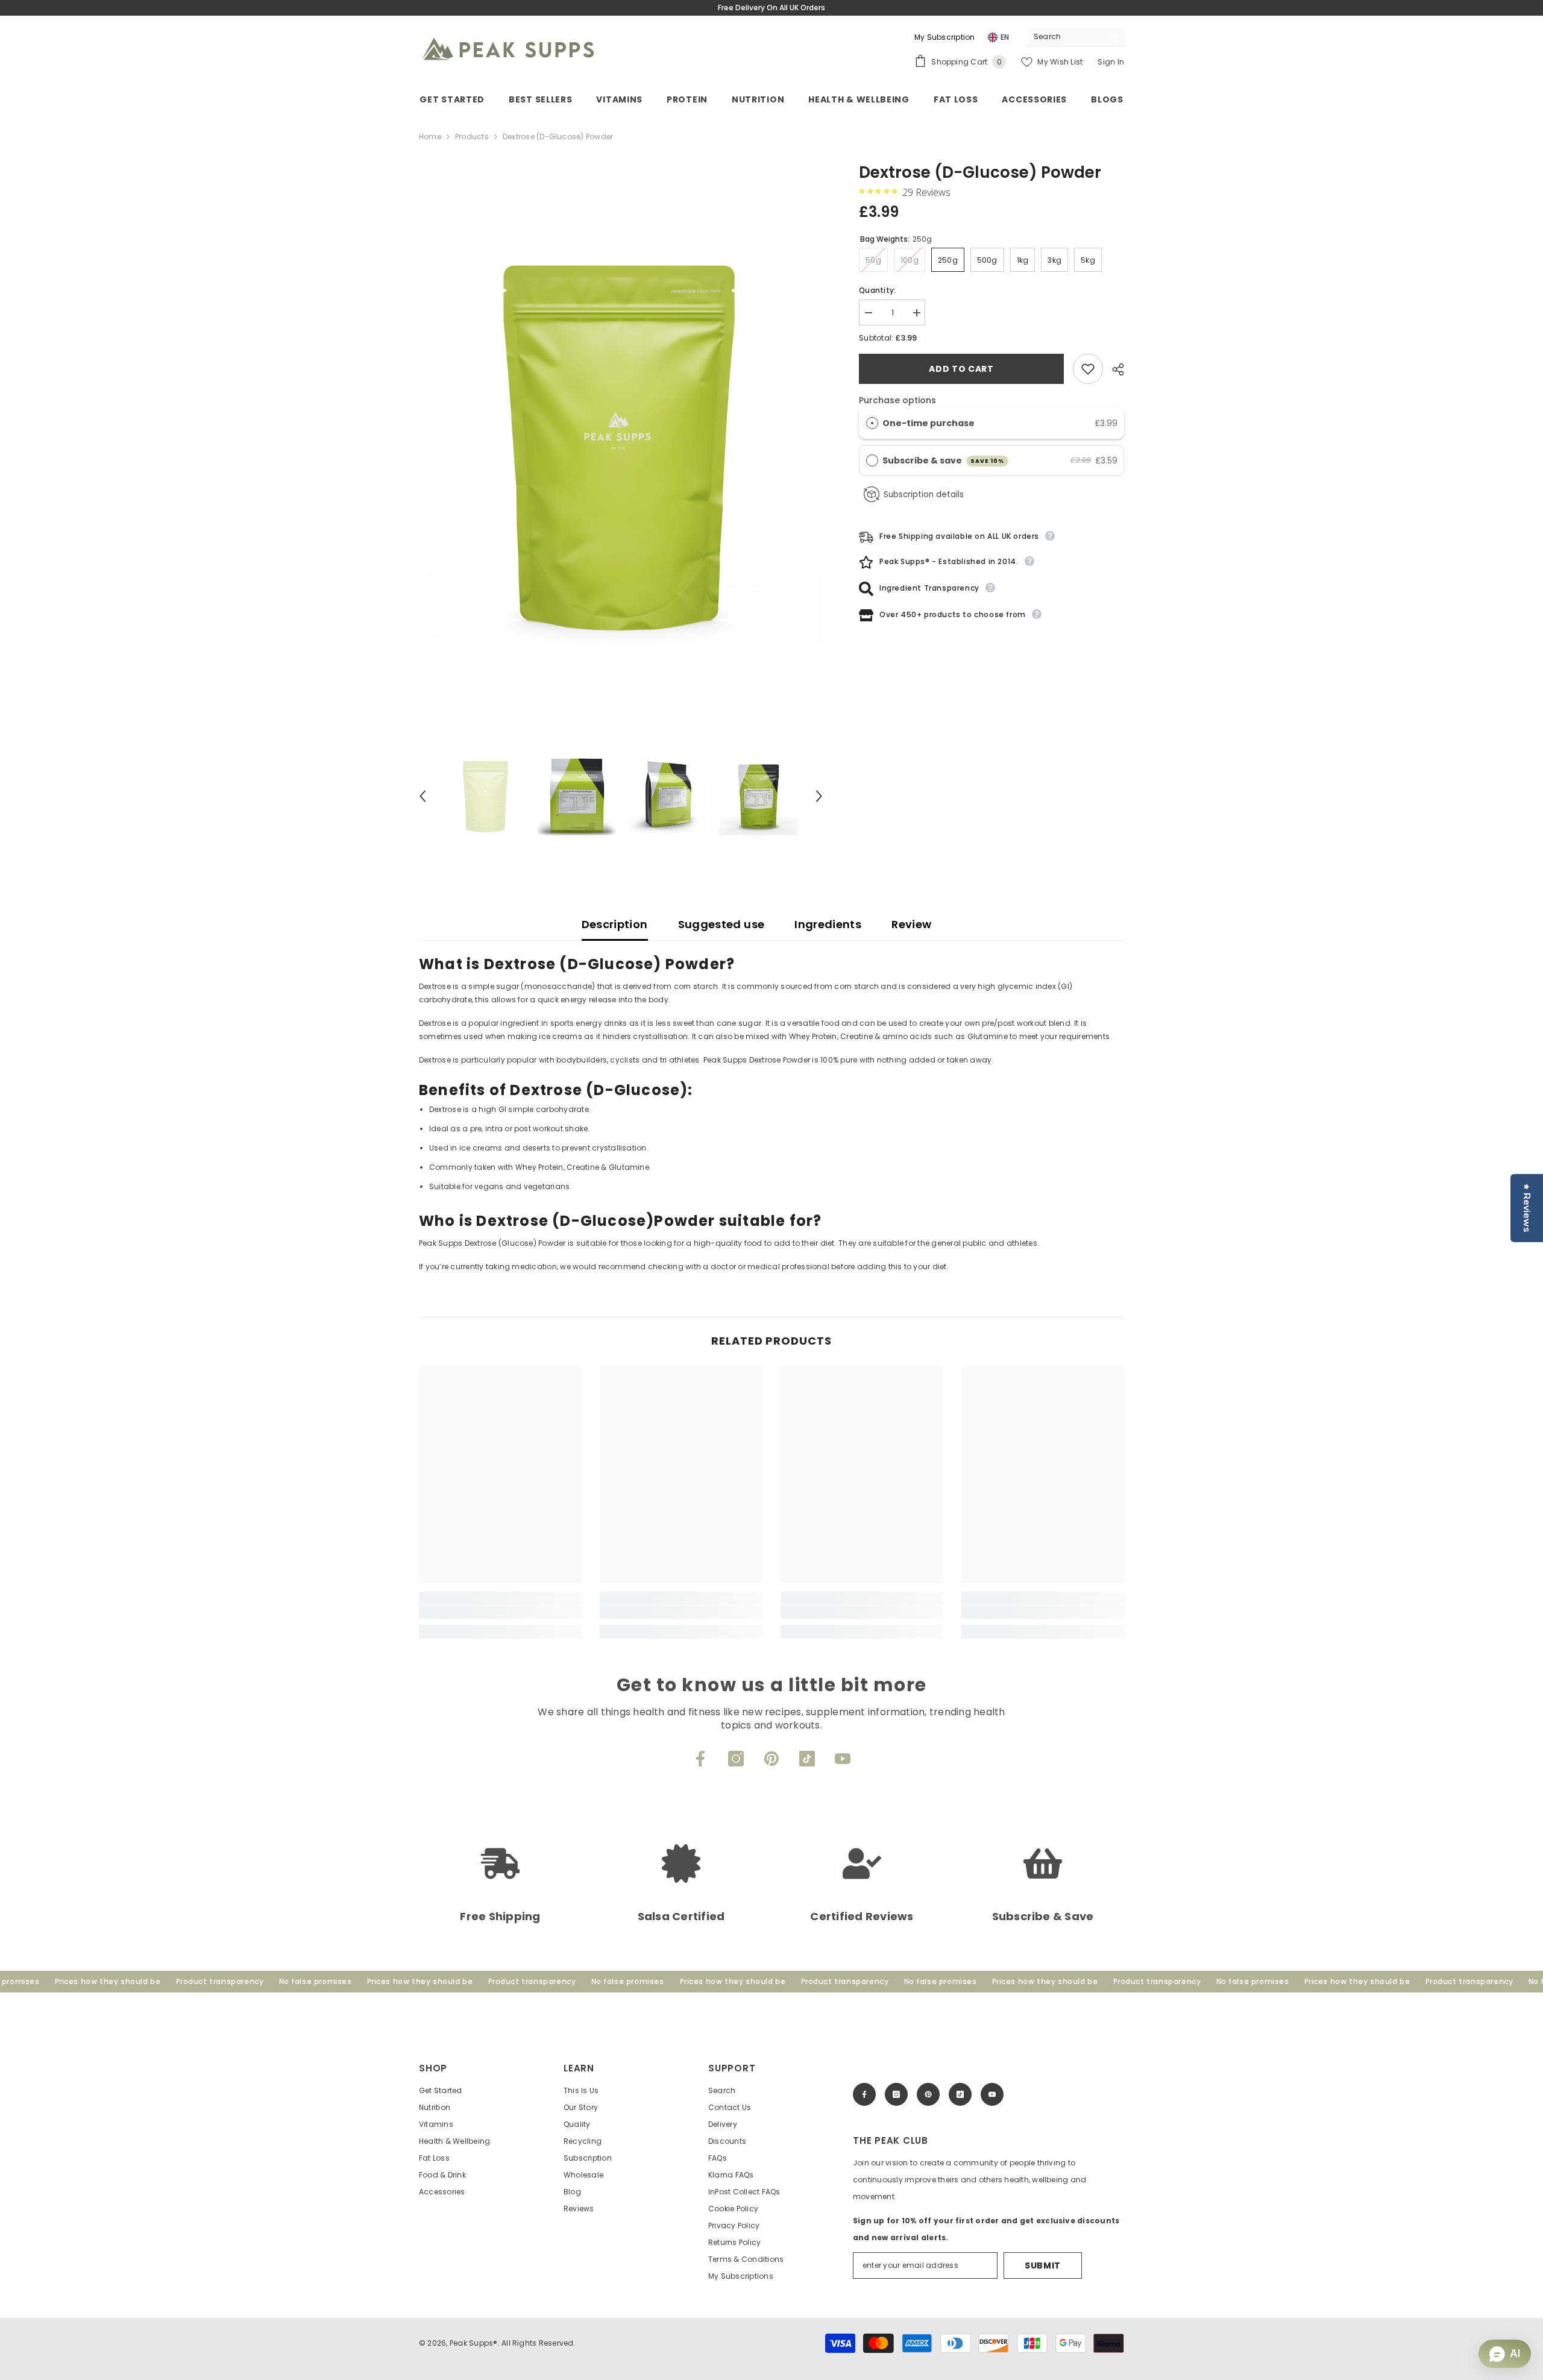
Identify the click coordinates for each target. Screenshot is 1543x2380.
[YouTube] (843, 1759)
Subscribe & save (944, 460)
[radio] (872, 423)
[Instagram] (736, 1759)
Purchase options (897, 400)
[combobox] (1067, 37)
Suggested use (721, 924)
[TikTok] (807, 1759)
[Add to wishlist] (1088, 369)
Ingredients (828, 924)
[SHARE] (1114, 369)
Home (430, 137)
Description (615, 924)
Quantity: (877, 290)
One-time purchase (929, 423)
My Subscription (945, 37)
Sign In (1111, 62)
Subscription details (924, 495)
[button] (423, 796)
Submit (1043, 2265)
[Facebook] (700, 1759)
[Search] (1076, 37)
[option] (621, 444)
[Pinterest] (771, 1759)
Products (472, 137)
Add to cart (961, 369)
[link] (500, 1612)
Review (911, 924)
